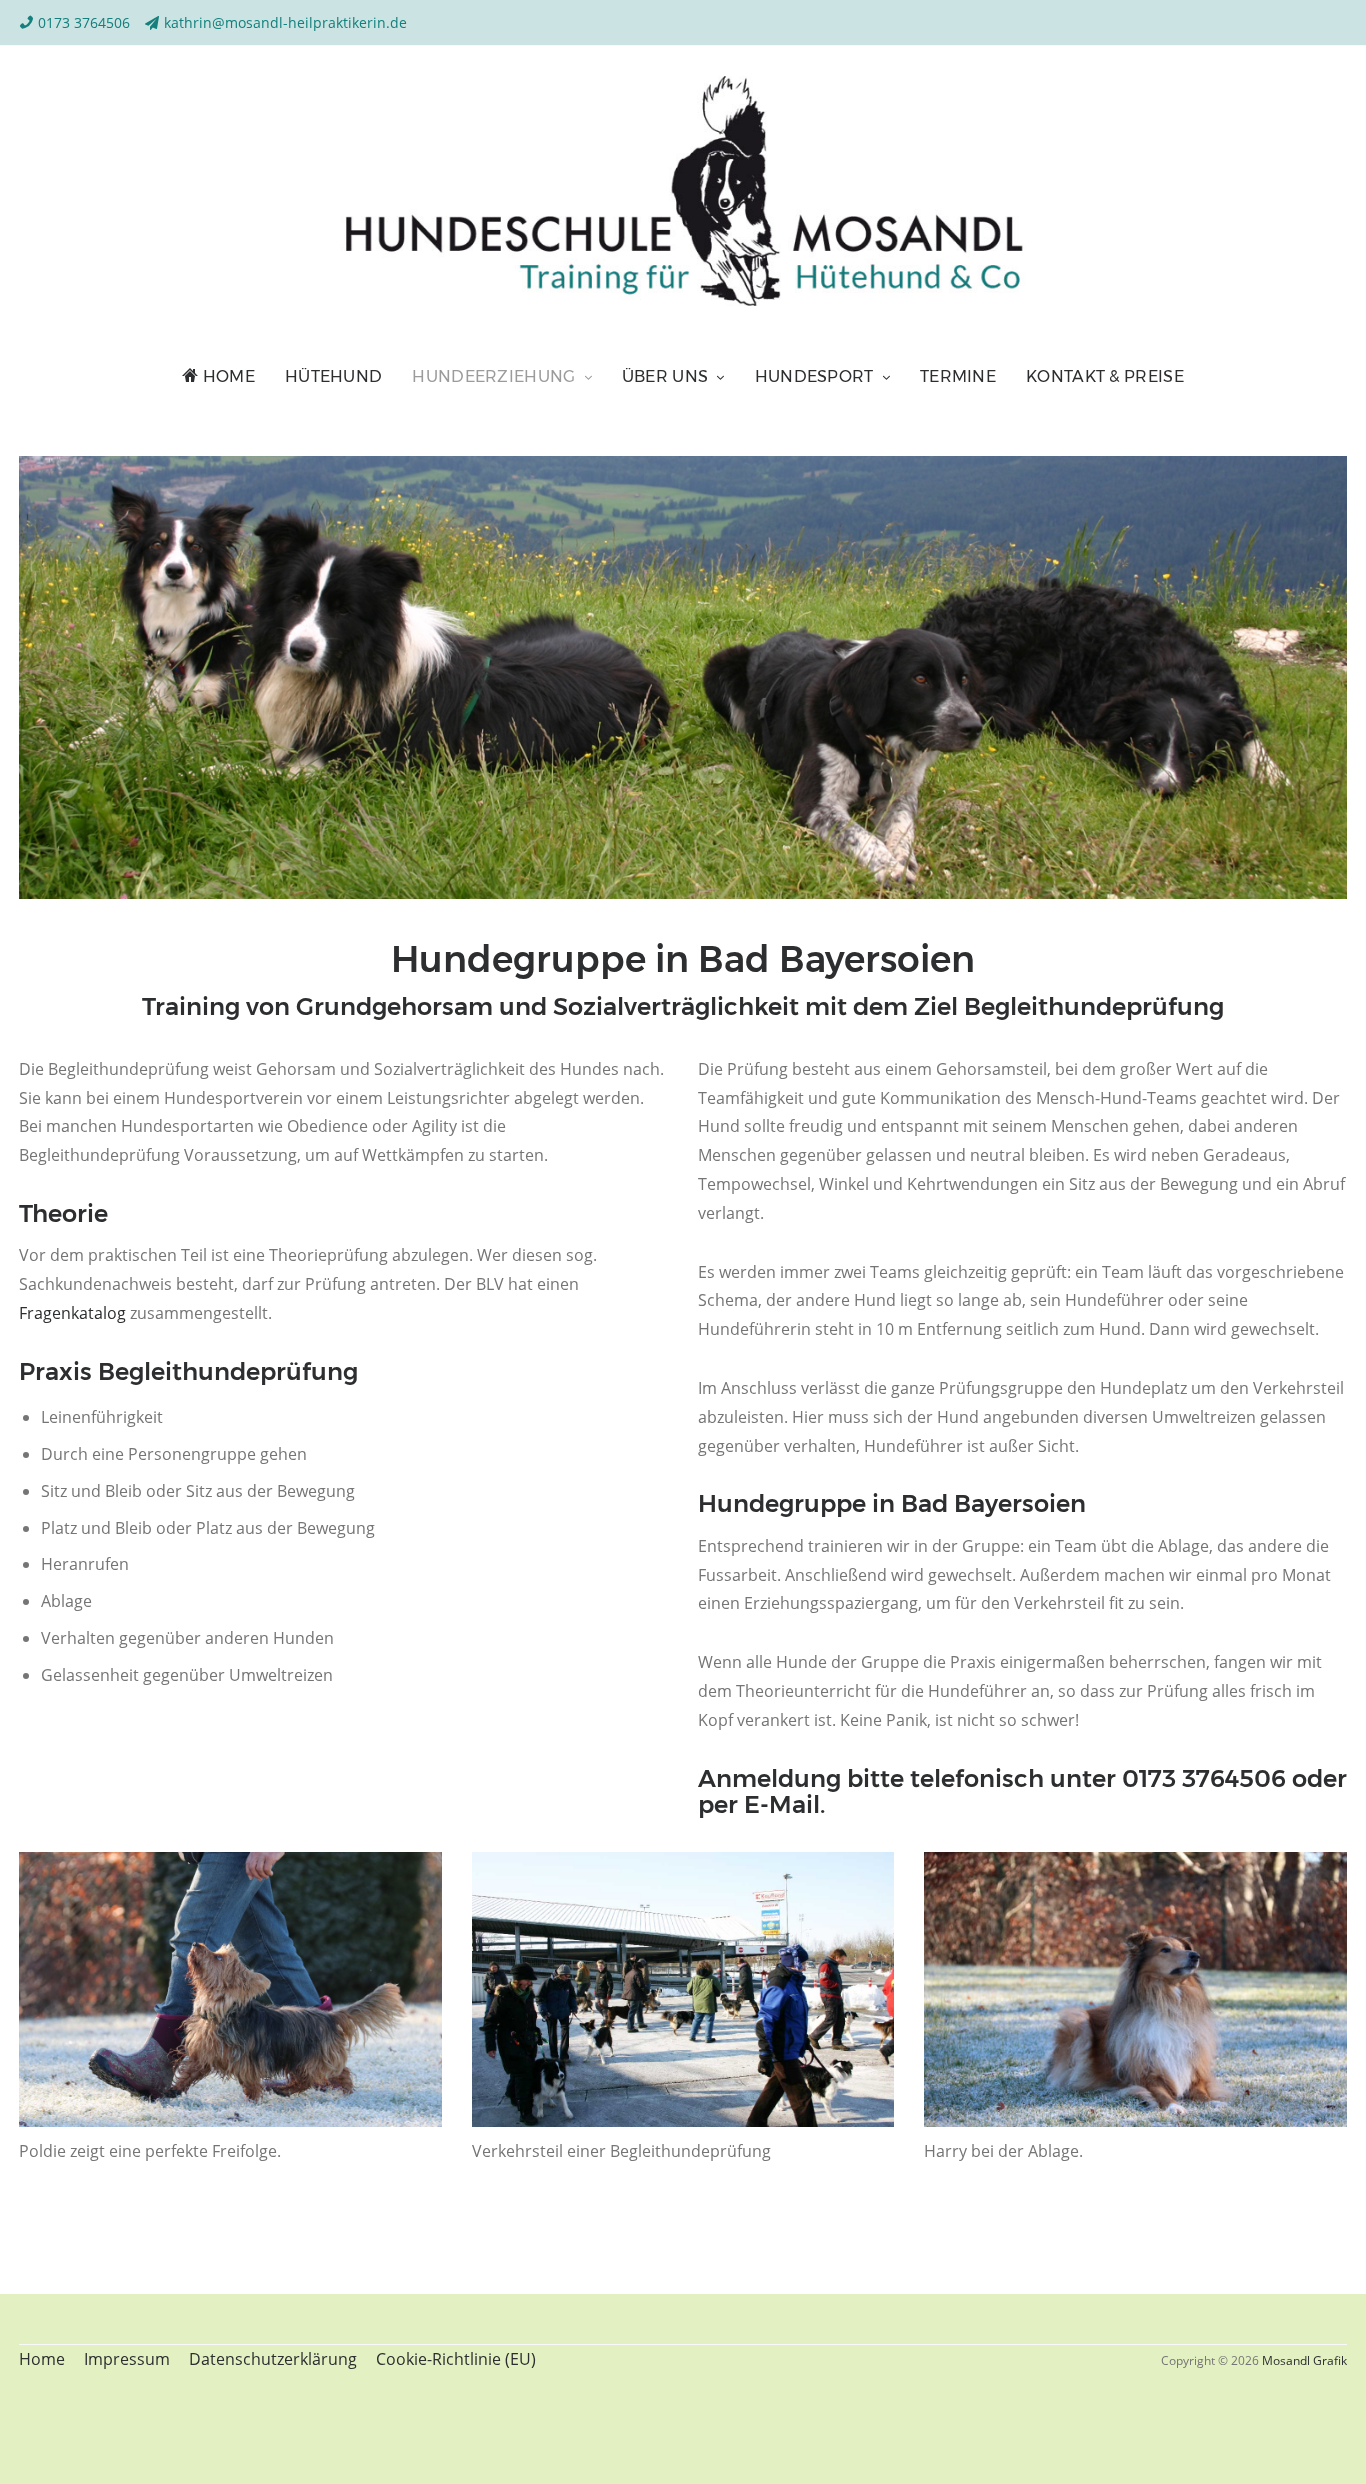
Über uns (665, 376)
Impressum (127, 2359)
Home (226, 376)
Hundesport (814, 376)
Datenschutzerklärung (273, 2359)
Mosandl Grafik (1304, 2360)
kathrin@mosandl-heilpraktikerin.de (285, 22)
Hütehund (333, 376)
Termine (958, 376)
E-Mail (782, 1804)
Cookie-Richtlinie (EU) (456, 2359)
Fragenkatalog (72, 1313)
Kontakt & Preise (1105, 376)
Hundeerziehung (493, 376)
